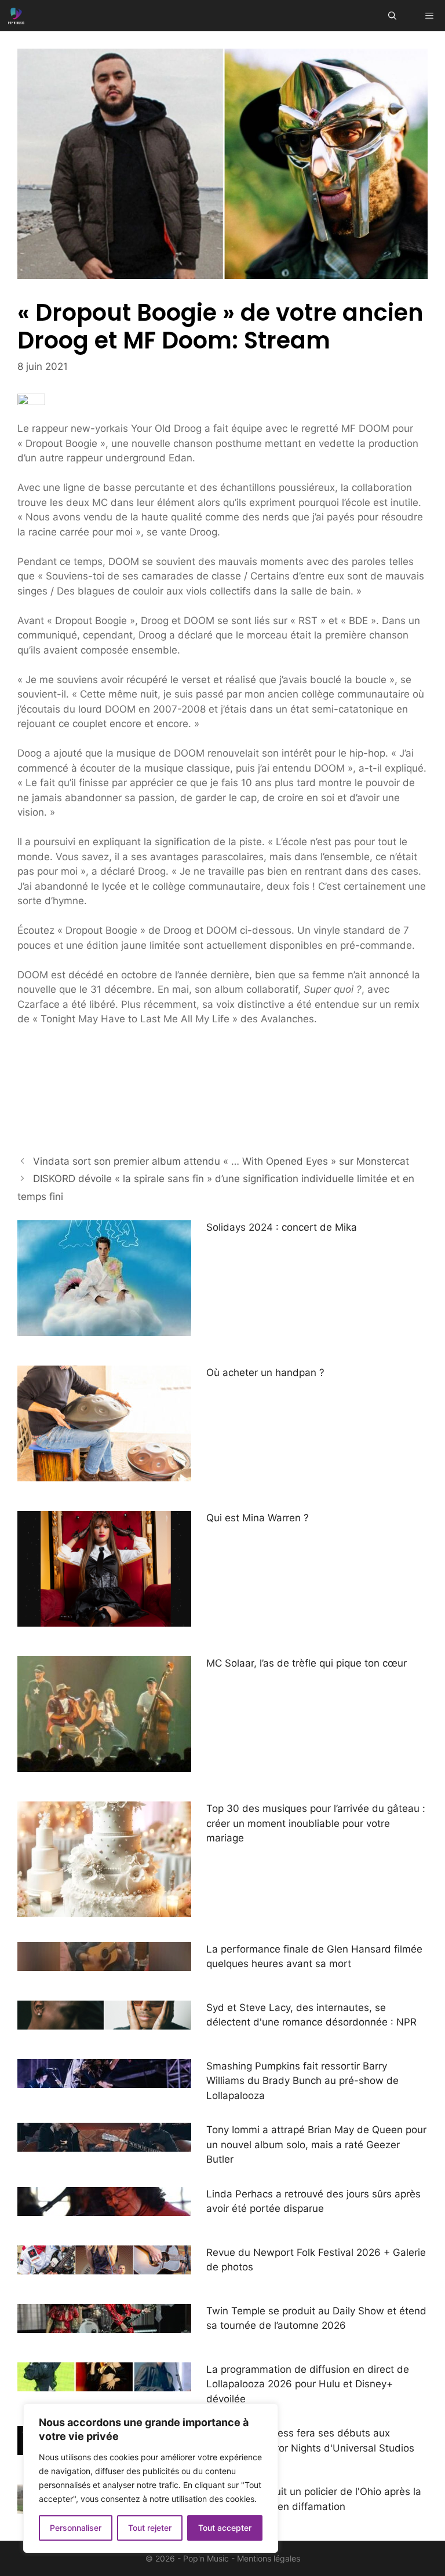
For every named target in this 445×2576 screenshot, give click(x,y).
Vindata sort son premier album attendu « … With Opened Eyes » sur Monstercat (221, 1161)
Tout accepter (225, 2528)
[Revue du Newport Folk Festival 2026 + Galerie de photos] (104, 2266)
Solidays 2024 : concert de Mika (282, 1227)
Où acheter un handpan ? (265, 1373)
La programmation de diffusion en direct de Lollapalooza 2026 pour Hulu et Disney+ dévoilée (308, 2384)
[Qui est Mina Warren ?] (104, 1619)
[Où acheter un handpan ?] (104, 1474)
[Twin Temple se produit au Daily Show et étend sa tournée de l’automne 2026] (104, 2325)
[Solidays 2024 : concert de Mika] (104, 1329)
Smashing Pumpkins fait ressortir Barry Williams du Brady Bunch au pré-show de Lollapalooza (302, 2081)
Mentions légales (269, 2558)
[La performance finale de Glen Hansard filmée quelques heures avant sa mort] (104, 1963)
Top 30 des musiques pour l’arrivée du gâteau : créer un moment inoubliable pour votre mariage (316, 1823)
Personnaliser (76, 2528)
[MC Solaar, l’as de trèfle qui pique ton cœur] (104, 1764)
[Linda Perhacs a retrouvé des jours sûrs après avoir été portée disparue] (104, 2208)
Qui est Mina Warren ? (258, 1518)
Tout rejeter (150, 2528)
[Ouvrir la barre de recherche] (392, 16)
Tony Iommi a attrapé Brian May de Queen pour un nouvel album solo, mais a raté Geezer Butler (316, 2144)
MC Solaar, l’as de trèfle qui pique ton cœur (307, 1663)
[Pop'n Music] (16, 16)
